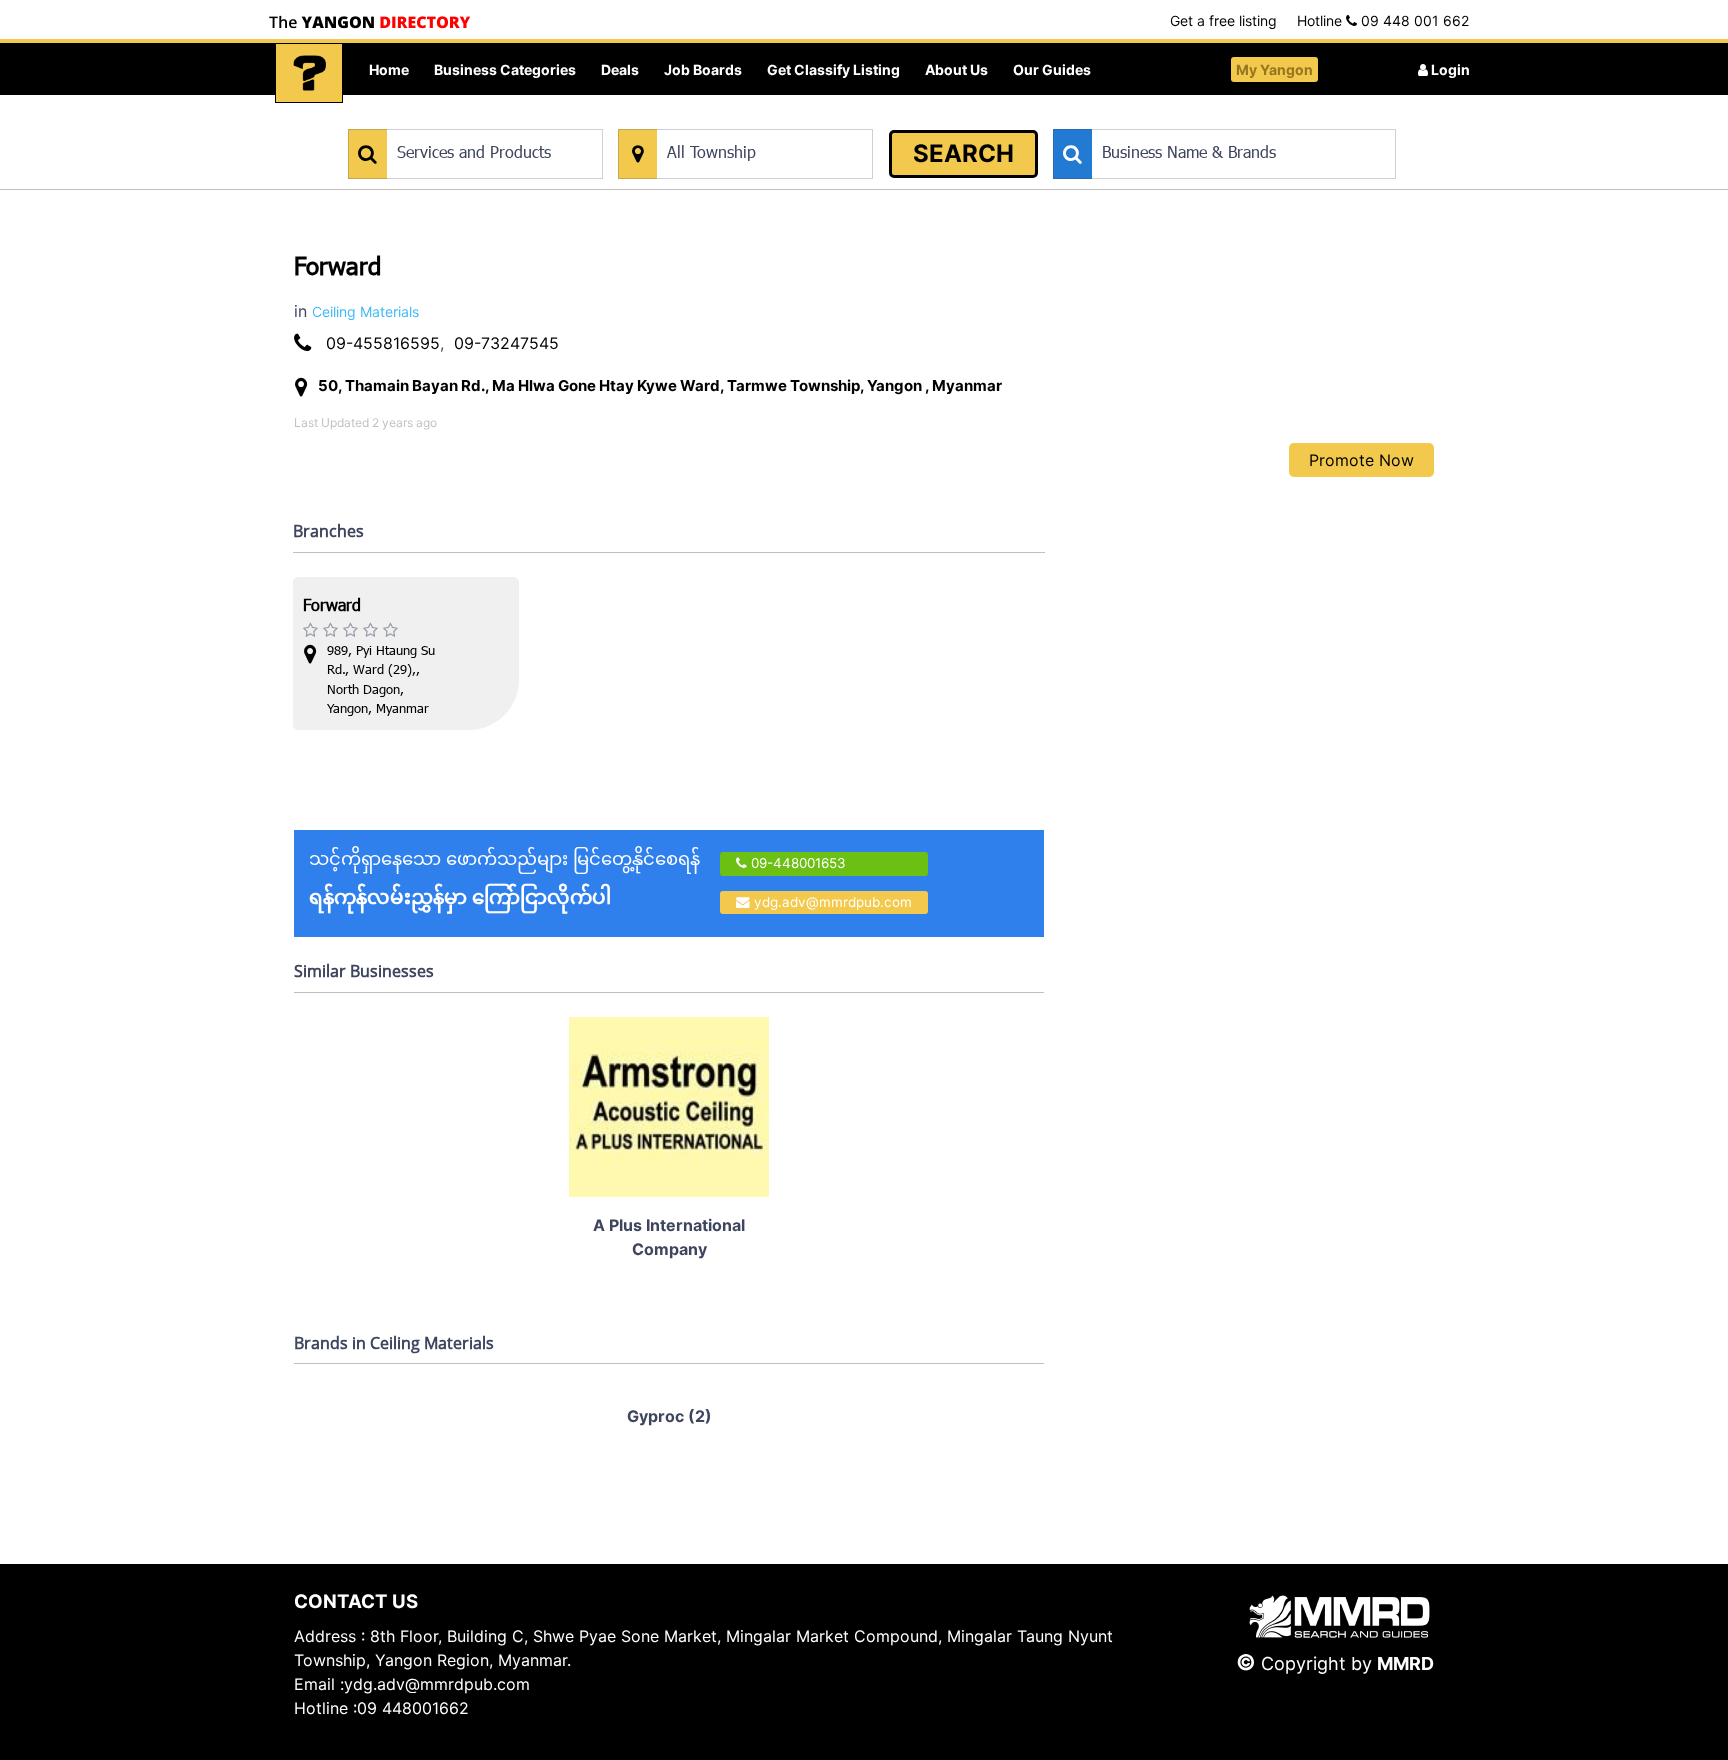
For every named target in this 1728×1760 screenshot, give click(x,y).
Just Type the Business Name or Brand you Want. (1203, 118)
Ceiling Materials (365, 311)
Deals (620, 69)
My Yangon (1274, 69)
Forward (332, 607)
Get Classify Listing (833, 69)
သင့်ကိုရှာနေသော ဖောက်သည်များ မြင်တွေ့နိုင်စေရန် (504, 878)
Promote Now (1361, 460)
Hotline (1383, 20)
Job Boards (703, 69)
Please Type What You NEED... (441, 118)
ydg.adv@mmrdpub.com (833, 902)
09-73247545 (506, 343)
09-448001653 (796, 863)
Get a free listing (1223, 20)
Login (1449, 69)
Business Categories (505, 69)
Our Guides (1052, 69)
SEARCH (963, 153)
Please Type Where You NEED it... (721, 118)
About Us (956, 69)
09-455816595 (383, 343)
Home (389, 69)
